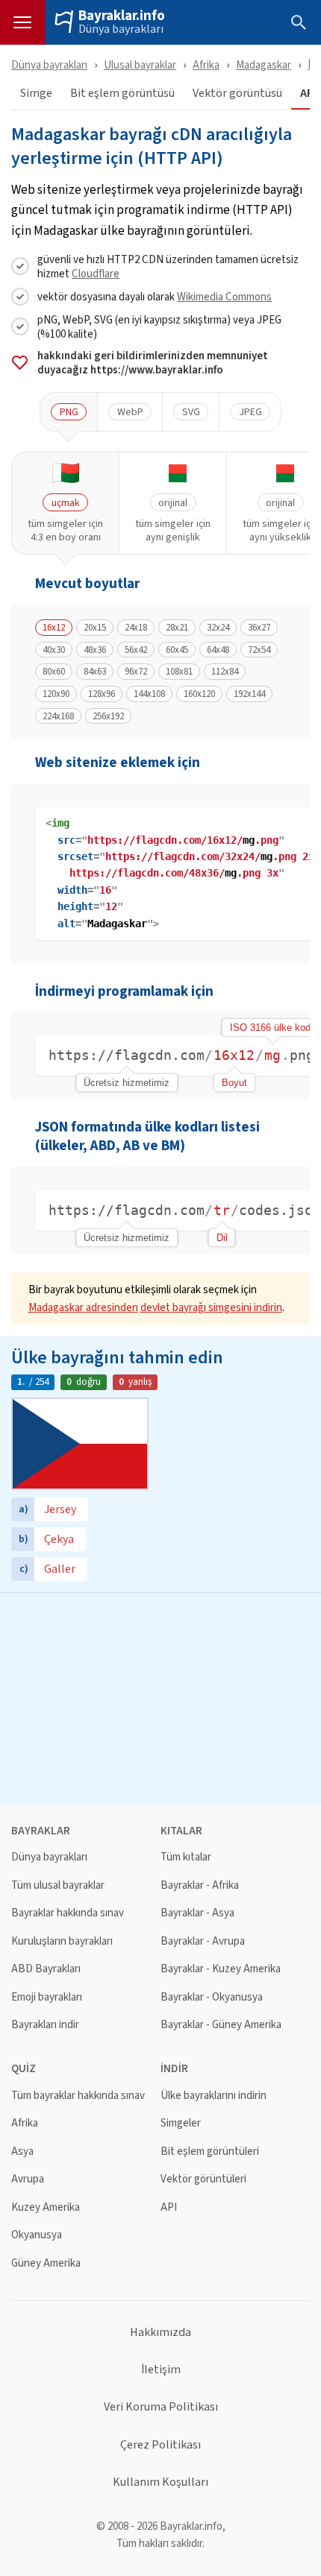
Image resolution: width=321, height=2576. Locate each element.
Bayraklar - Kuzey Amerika (221, 1969)
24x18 (136, 628)
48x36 (95, 650)
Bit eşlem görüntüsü (122, 94)
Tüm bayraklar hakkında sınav (78, 2096)
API (169, 2207)
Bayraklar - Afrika (200, 1885)
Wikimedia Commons (224, 296)
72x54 (259, 650)
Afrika (206, 64)
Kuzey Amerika (46, 2207)
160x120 (199, 694)
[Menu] (22, 22)
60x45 (177, 650)
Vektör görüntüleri (203, 2179)
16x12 (54, 628)
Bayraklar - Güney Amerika (221, 2025)
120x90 (56, 694)
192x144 (249, 694)
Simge (36, 94)
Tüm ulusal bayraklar (58, 1885)
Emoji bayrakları (47, 1997)
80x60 (54, 672)
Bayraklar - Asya (197, 1913)
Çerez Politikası (160, 2445)
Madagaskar (264, 64)
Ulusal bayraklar (140, 64)
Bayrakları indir (45, 2025)
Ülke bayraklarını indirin (214, 2096)
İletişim (161, 2370)
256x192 (108, 716)
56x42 (136, 650)
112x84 (225, 672)
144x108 (149, 694)
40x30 (54, 650)
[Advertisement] (160, 1697)
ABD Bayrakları (46, 1969)
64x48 (218, 650)
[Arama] (299, 22)
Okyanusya (37, 2235)
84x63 (95, 672)
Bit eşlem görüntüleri (210, 2152)
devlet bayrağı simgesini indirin (211, 1307)
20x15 (95, 628)
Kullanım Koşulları (160, 2482)
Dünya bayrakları (121, 29)
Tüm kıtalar (186, 1857)
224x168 (58, 716)
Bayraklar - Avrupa (203, 1941)
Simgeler (181, 2123)
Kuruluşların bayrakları (62, 1941)
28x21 (177, 628)
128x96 (102, 694)
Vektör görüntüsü (237, 94)
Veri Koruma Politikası (161, 2407)
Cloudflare (96, 273)
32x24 (218, 628)
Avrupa (28, 2179)
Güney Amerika (46, 2263)
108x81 (179, 672)
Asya (22, 2152)
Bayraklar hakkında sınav (68, 1913)
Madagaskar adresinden (83, 1307)
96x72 (136, 672)
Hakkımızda (160, 2332)
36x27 (259, 628)
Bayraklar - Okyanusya (212, 1997)
